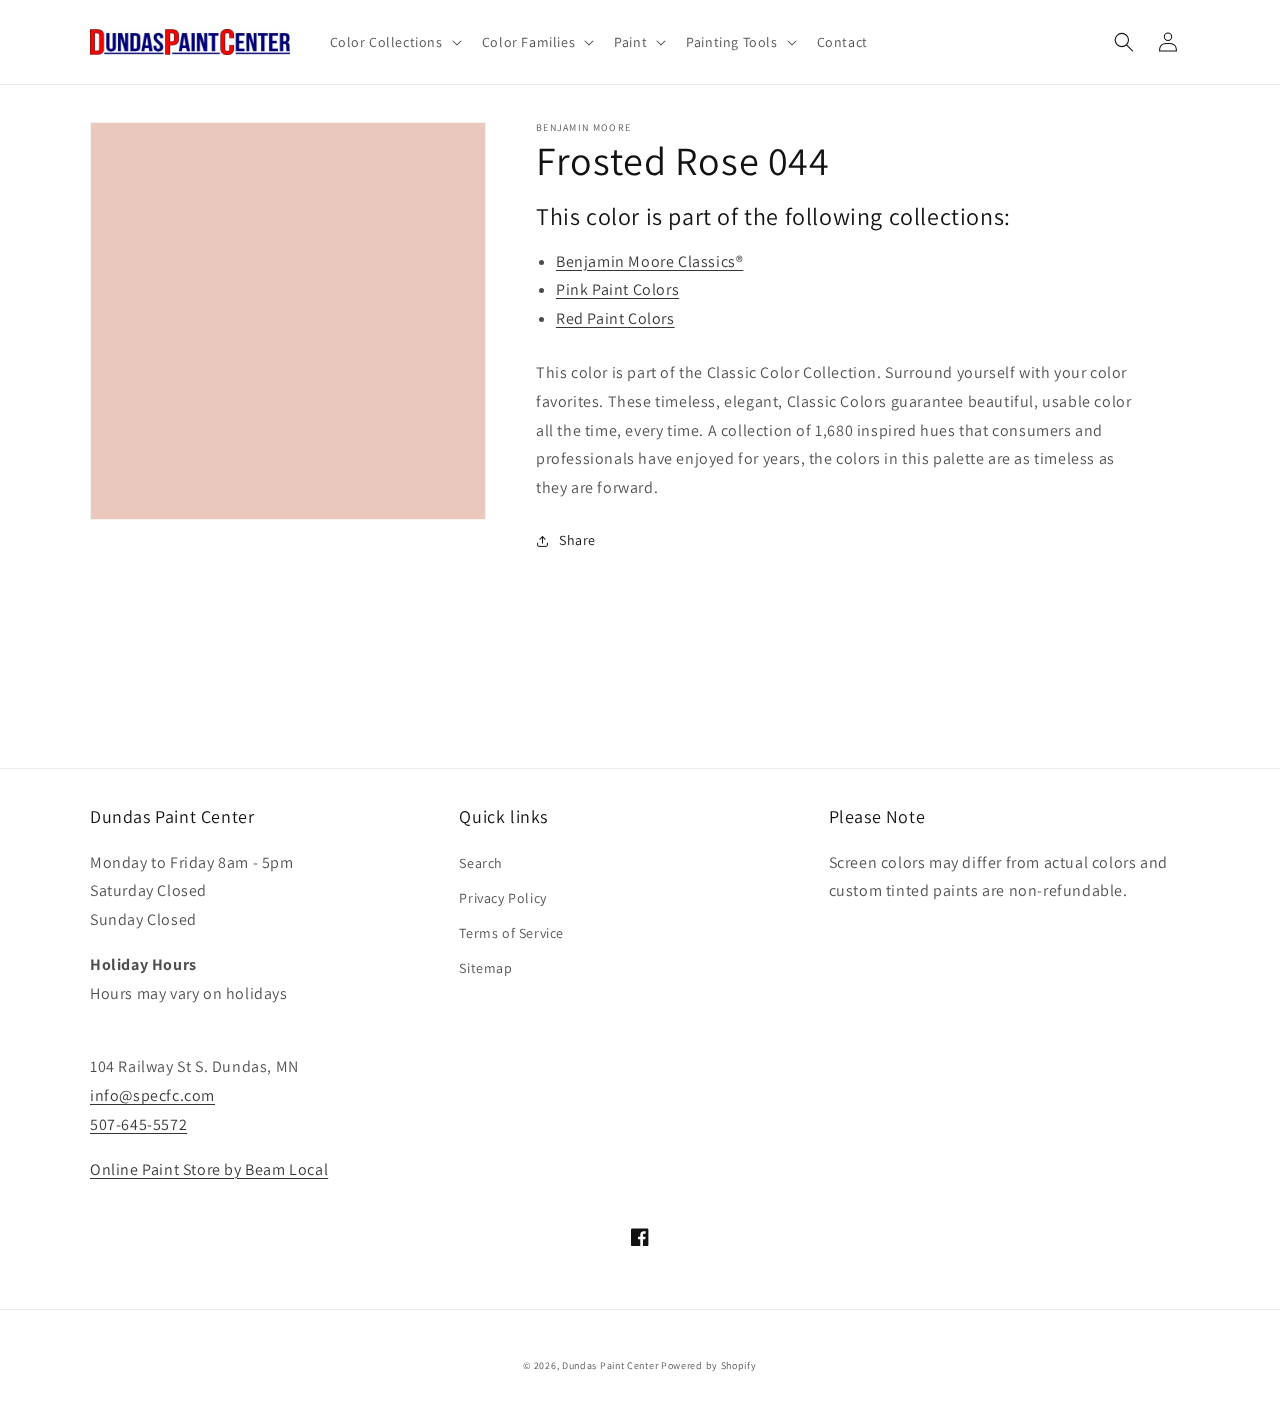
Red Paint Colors (615, 318)
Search (481, 863)
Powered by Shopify (709, 1365)
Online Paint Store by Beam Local (209, 1169)
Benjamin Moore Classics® (649, 261)
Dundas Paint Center (610, 1365)
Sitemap (485, 968)
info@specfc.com (152, 1095)
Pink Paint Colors (617, 289)
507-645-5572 (138, 1124)
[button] (394, 42)
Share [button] (577, 540)
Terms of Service (511, 933)
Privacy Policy (502, 898)
